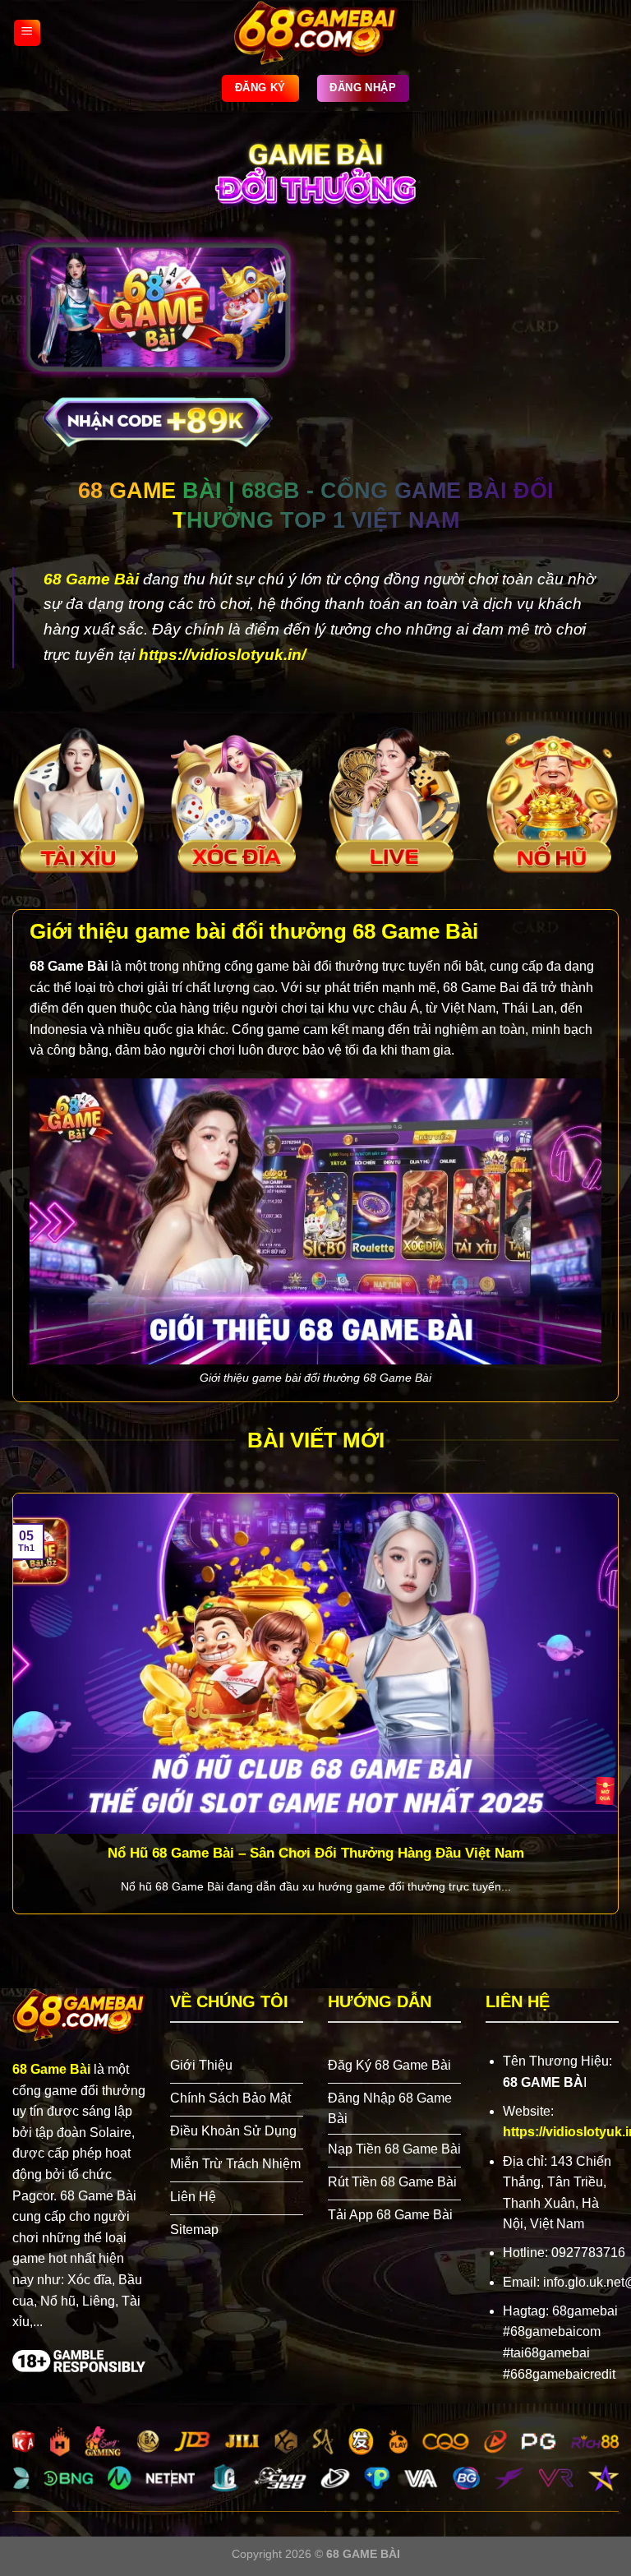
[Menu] (27, 33)
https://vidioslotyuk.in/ (222, 655)
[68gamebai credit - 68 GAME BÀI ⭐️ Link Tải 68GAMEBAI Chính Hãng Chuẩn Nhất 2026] (315, 33)
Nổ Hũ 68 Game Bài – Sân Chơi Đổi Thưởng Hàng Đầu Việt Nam (316, 1853)
